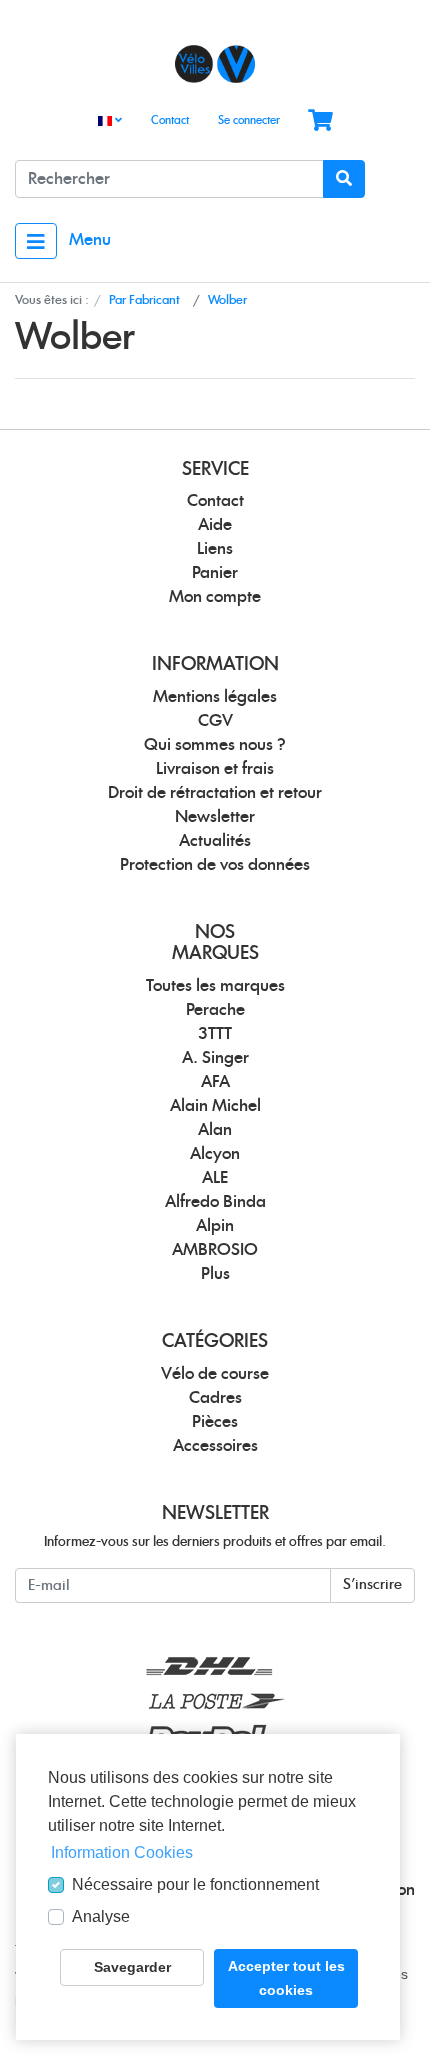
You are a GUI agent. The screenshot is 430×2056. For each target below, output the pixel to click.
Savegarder (132, 1967)
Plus (215, 1274)
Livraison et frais (215, 769)
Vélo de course (215, 1374)
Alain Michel (215, 1106)
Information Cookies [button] (122, 1852)
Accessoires (215, 1446)
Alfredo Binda (215, 1202)
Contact (170, 120)
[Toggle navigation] (36, 241)
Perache (215, 1010)
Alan (215, 1130)
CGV (215, 721)
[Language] (110, 121)
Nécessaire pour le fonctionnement (195, 1884)
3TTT (215, 1034)
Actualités (215, 841)
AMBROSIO (215, 1250)
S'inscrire (372, 1585)
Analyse (101, 1916)
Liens (215, 549)
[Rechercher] (344, 179)
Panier (215, 573)
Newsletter (215, 817)
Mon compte (215, 597)
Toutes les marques (215, 986)
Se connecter (249, 120)
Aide (215, 525)
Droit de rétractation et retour (215, 793)
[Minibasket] (320, 121)
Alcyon (215, 1154)
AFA (215, 1082)
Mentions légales (215, 697)
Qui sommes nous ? (215, 745)
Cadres (215, 1398)
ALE (215, 1178)
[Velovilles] (215, 64)
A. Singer (215, 1058)
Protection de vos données (215, 865)
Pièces (215, 1422)
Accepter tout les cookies (286, 1978)
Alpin (215, 1226)
